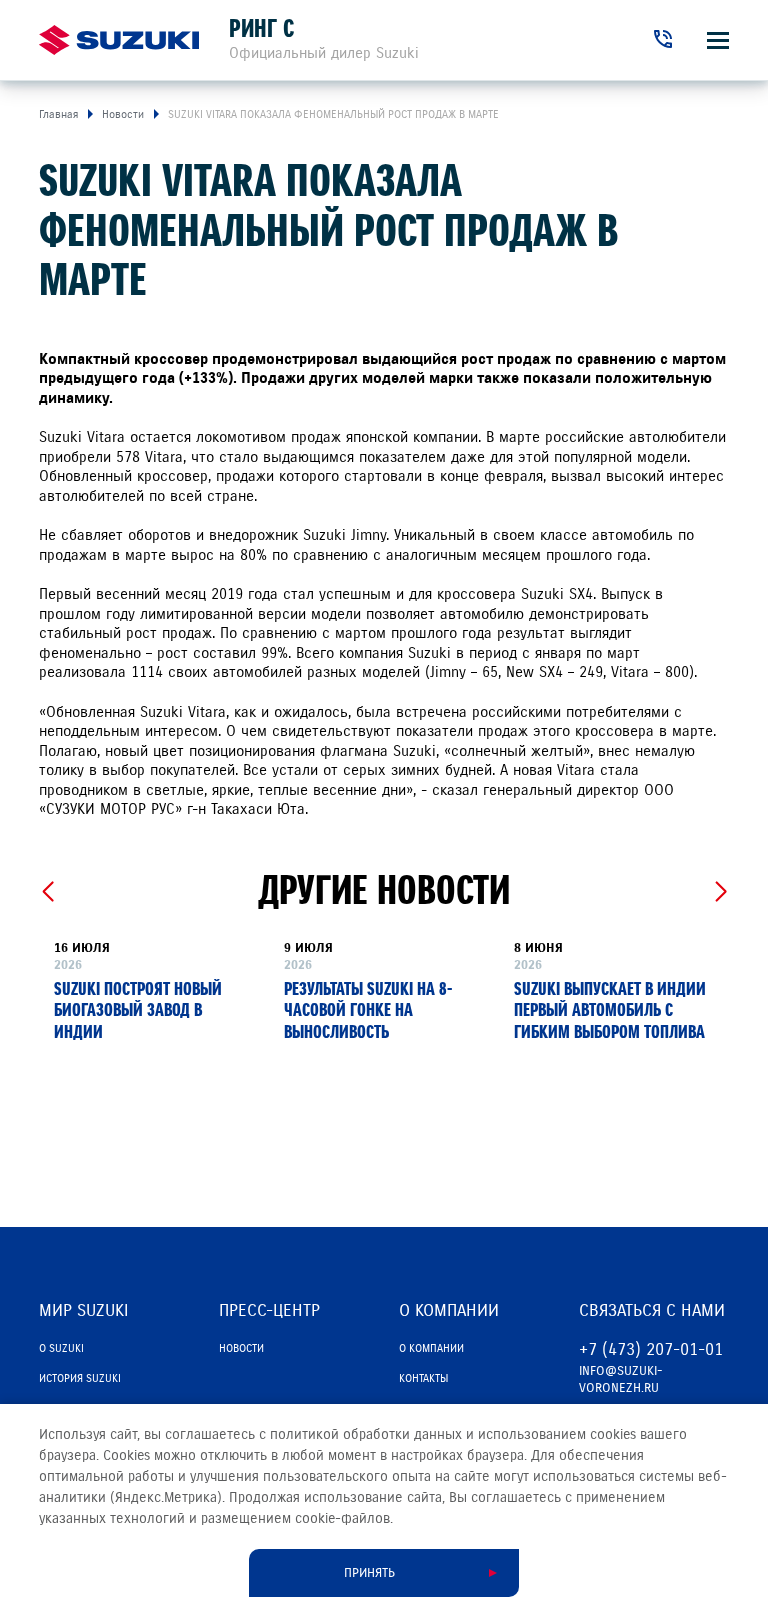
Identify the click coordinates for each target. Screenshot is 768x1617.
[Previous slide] (47, 892)
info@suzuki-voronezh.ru (621, 1379)
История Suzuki (80, 1378)
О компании (431, 1348)
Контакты (423, 1378)
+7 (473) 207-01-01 (651, 1349)
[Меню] (718, 40)
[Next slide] (720, 892)
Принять (369, 1573)
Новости (241, 1348)
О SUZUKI (61, 1348)
